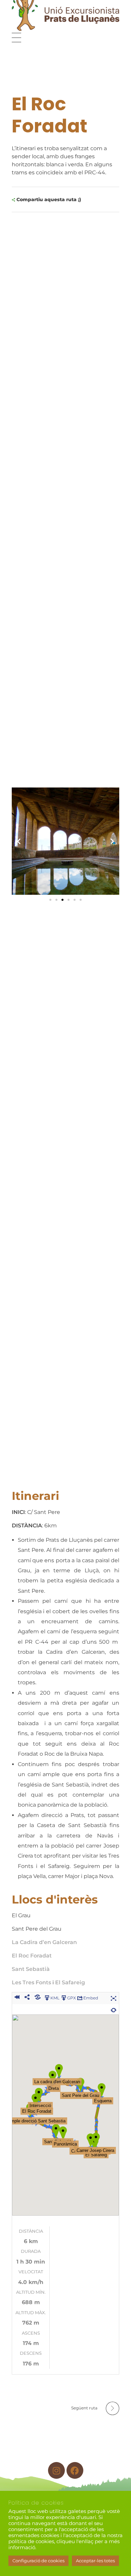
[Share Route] (27, 1997)
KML (55, 1998)
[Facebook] (75, 2470)
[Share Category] (37, 1997)
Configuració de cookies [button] (38, 2561)
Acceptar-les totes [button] (95, 2561)
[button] (19, 841)
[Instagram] (56, 2470)
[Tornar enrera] (17, 1997)
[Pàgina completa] (114, 1997)
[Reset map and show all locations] (114, 2009)
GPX (72, 1998)
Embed (91, 1998)
